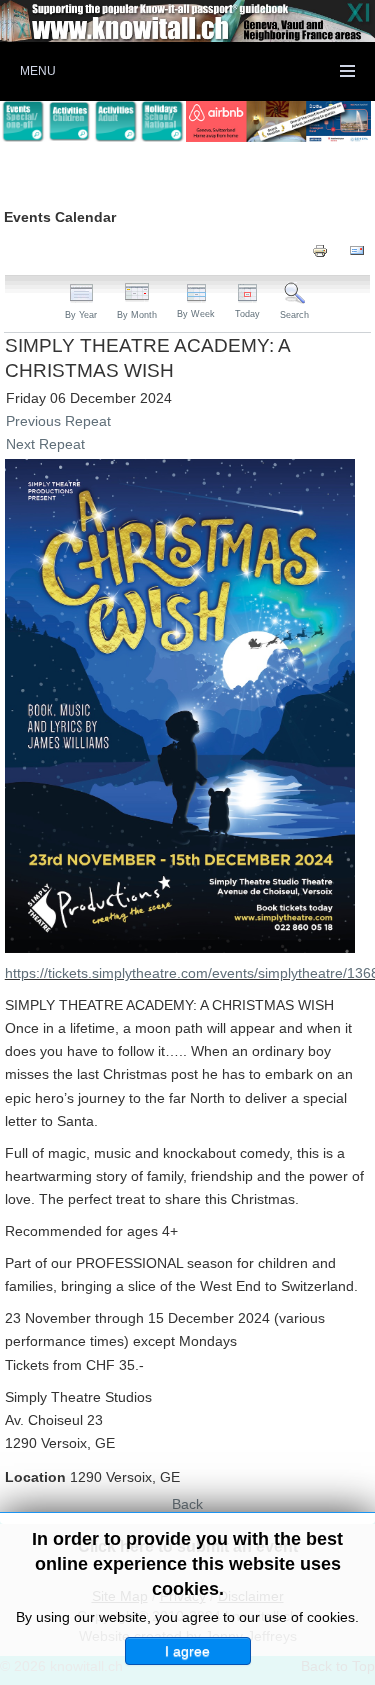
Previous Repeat (58, 421)
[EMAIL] (357, 250)
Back (187, 1504)
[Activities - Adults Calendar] (116, 122)
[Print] (320, 250)
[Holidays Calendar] (162, 121)
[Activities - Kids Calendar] (69, 122)
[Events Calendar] (23, 121)
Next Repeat (45, 444)
